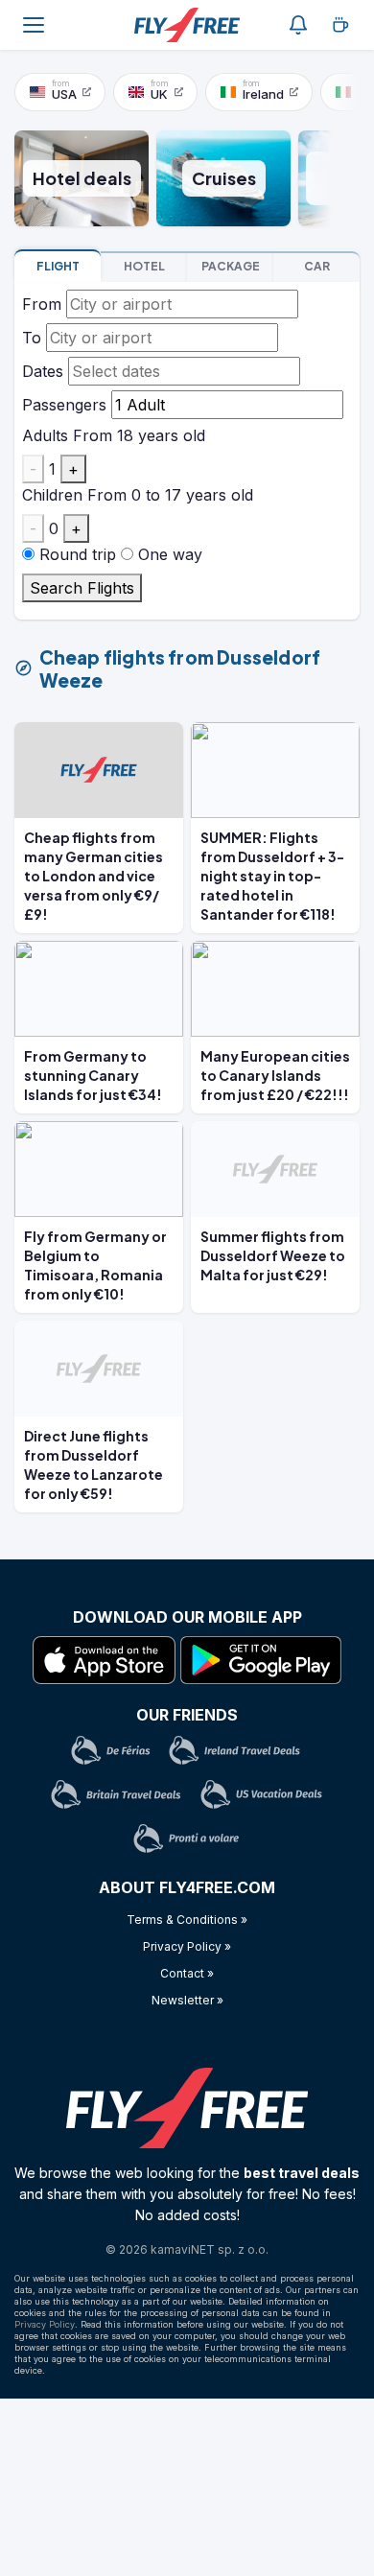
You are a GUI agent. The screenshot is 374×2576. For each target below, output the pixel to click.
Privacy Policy (45, 2324)
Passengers (64, 405)
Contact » (187, 1973)
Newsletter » (187, 2000)
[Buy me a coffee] (340, 25)
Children (52, 495)
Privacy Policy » (187, 1946)
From (42, 304)
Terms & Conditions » (187, 1920)
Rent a (317, 266)
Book (58, 266)
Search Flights (82, 588)
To (32, 338)
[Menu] (34, 25)
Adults (45, 435)
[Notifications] (298, 25)
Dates (43, 371)
